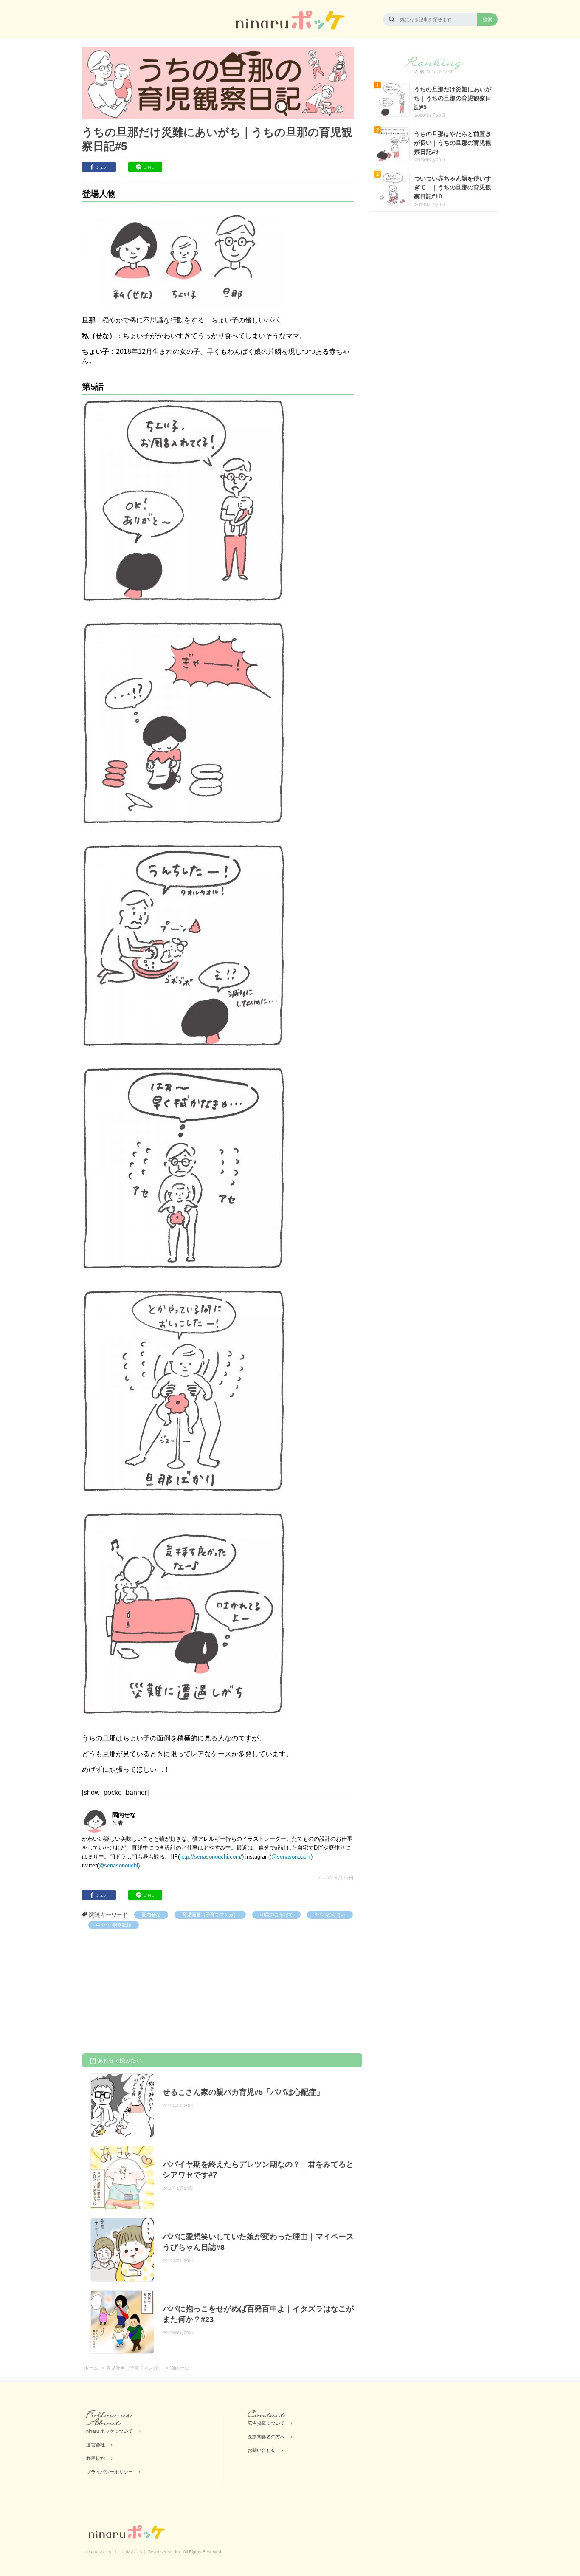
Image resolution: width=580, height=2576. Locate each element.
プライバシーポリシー (110, 2472)
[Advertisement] (146, 1993)
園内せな (151, 1915)
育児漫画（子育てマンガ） (210, 1915)
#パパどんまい (330, 1915)
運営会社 (96, 2445)
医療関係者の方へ (266, 2437)
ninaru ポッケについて (110, 2431)
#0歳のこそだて (276, 1915)
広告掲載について (266, 2423)
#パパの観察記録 (114, 1925)
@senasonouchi (291, 1857)
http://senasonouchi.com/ (211, 1857)
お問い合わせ (262, 2450)
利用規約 (96, 2458)
